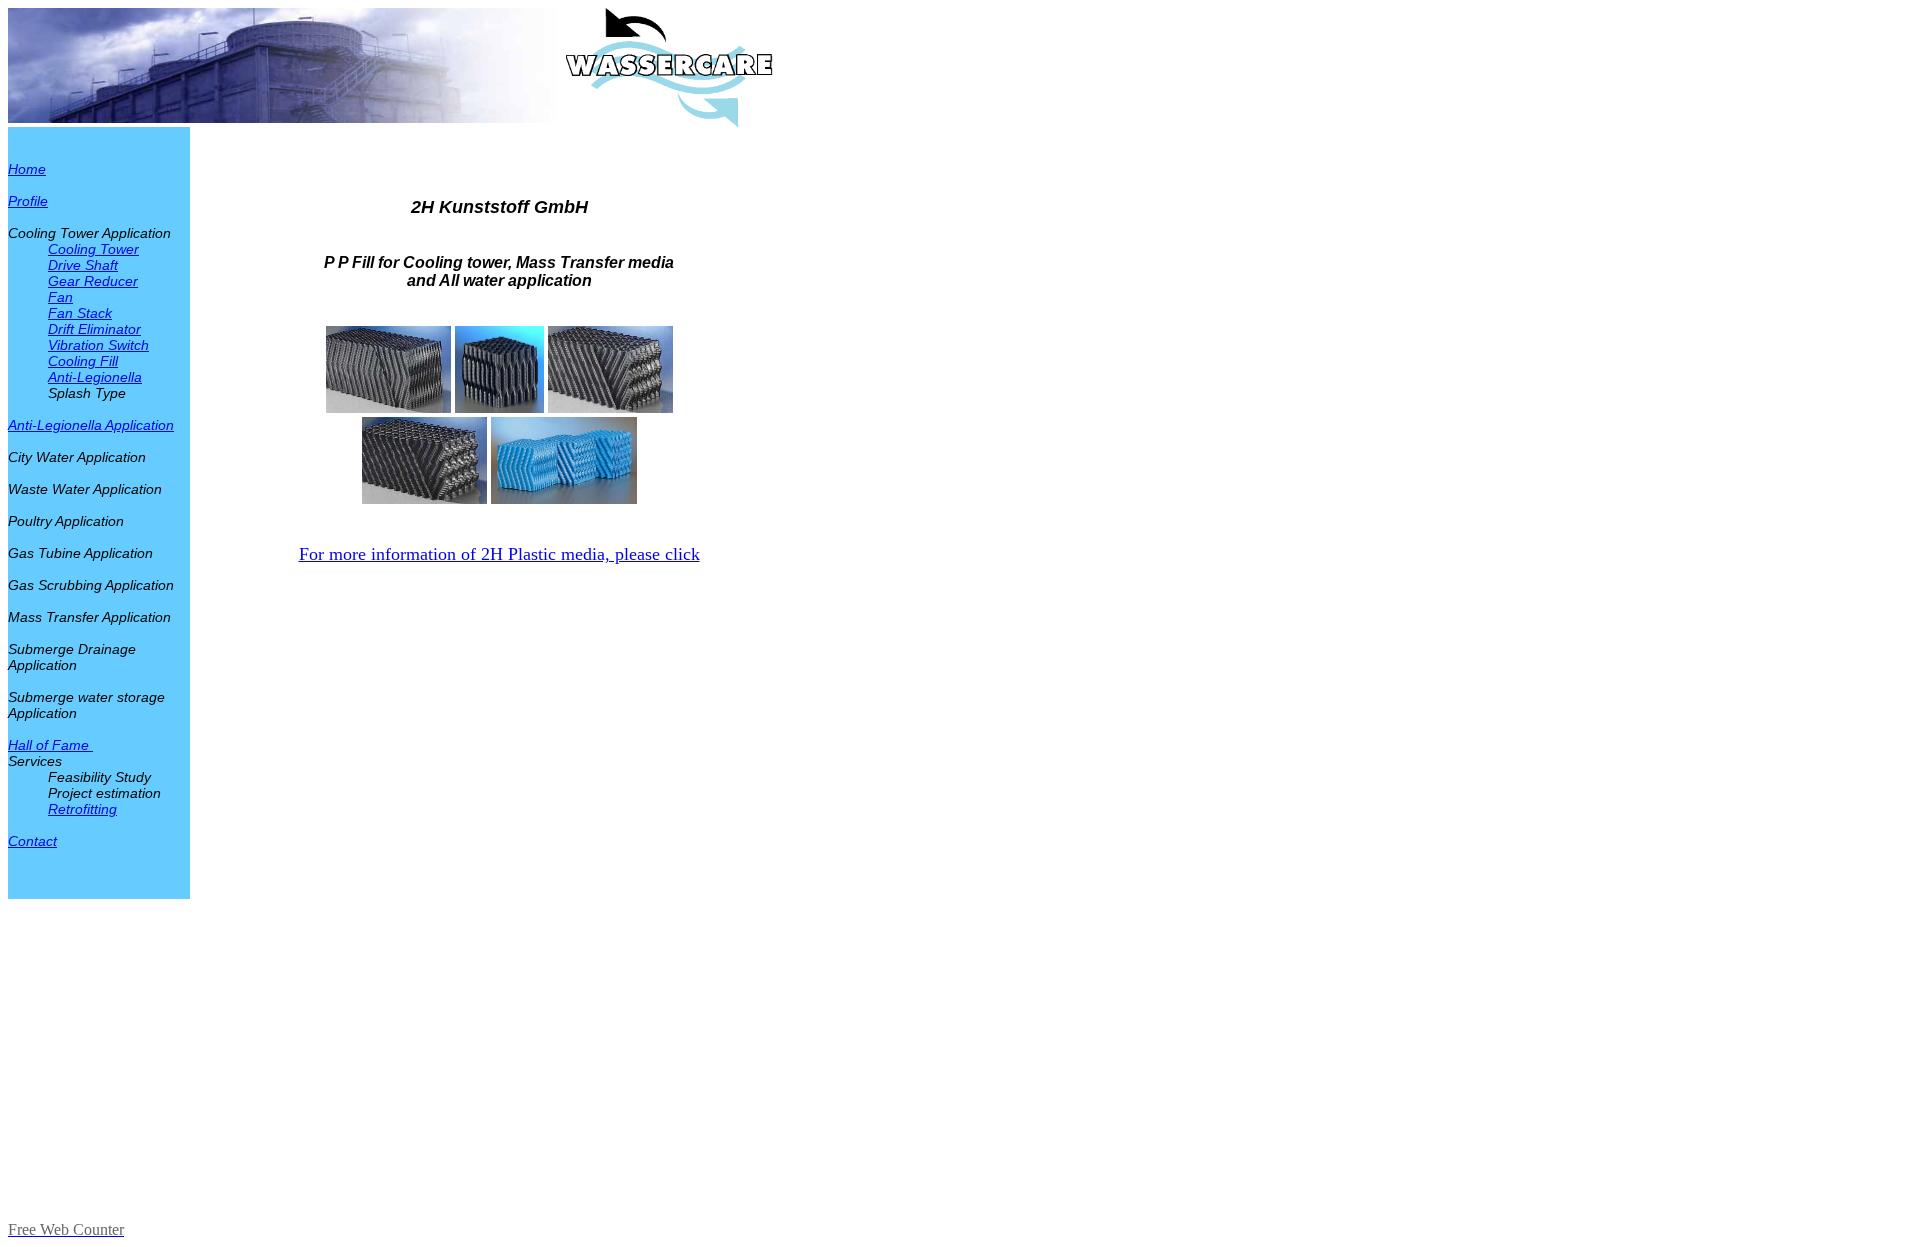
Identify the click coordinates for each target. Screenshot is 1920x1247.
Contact (32, 841)
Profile (28, 201)
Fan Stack (80, 313)
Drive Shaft (83, 265)
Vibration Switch (98, 345)
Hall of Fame (50, 745)
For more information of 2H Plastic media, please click (499, 554)
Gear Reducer (93, 281)
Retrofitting (82, 809)
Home (27, 169)
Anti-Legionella (95, 377)
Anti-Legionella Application (91, 425)
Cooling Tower (93, 249)
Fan (60, 297)
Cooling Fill (83, 361)
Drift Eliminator (94, 329)
